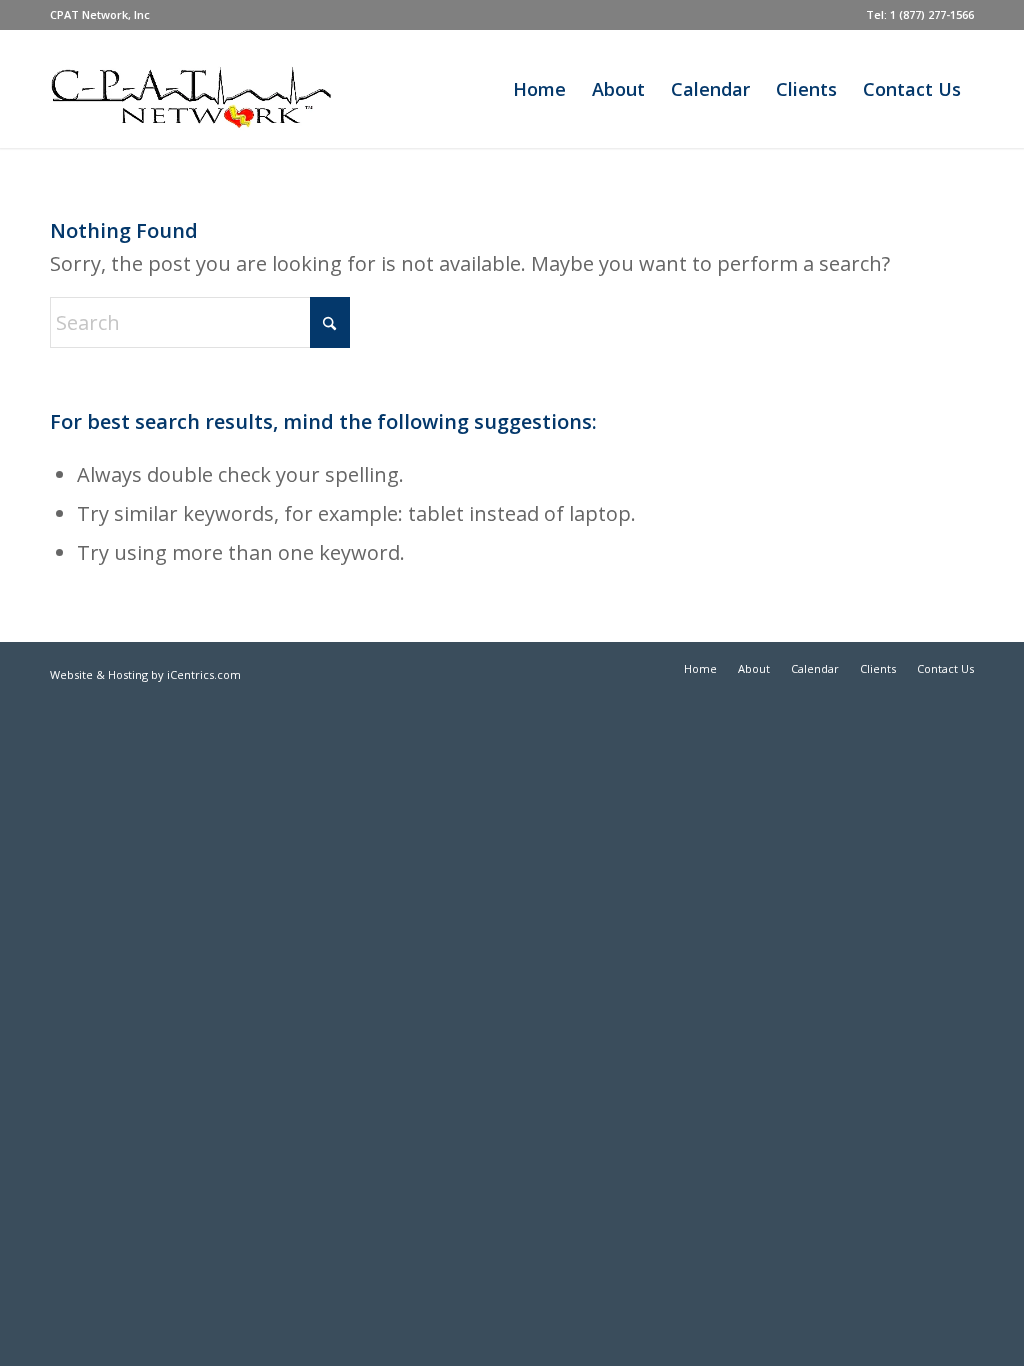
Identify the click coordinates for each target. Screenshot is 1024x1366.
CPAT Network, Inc (100, 14)
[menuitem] (100, 15)
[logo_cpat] (223, 89)
